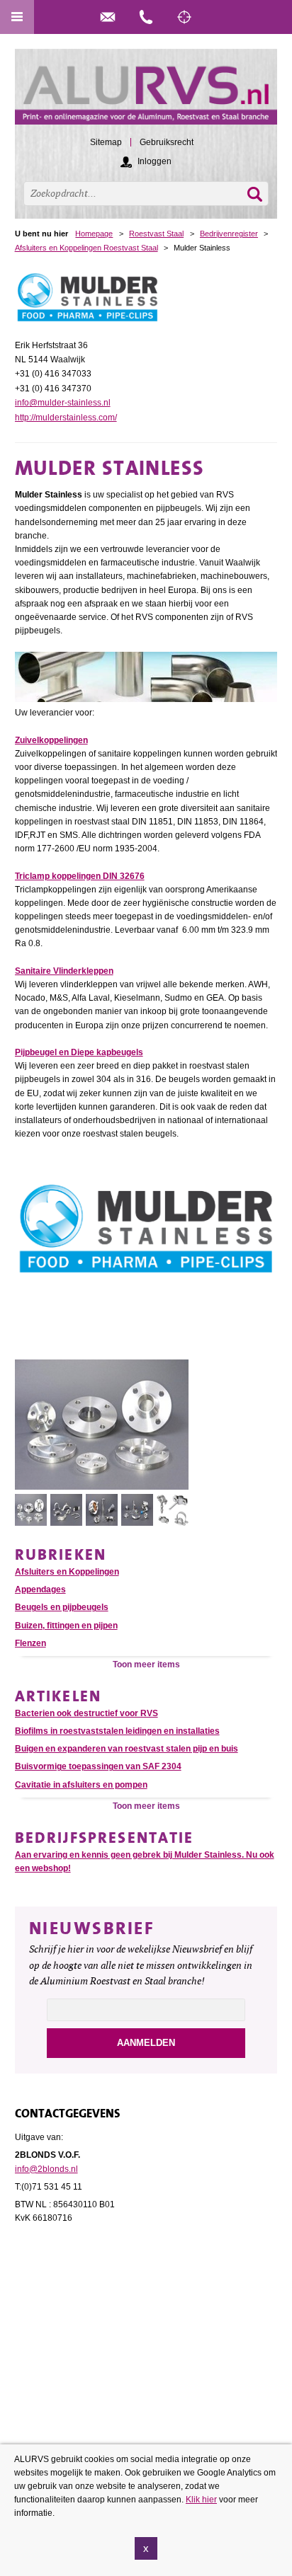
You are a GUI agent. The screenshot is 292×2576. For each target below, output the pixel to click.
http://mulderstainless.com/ (66, 418)
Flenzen (30, 1643)
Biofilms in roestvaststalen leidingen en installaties (117, 1731)
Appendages (40, 1589)
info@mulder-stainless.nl (63, 403)
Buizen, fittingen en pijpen (66, 1626)
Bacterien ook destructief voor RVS (86, 1713)
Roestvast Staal (156, 234)
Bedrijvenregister (229, 234)
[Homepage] (146, 93)
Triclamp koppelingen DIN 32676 (80, 876)
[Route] (184, 17)
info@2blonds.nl (46, 2169)
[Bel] (146, 17)
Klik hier (201, 2500)
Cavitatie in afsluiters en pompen (81, 1785)
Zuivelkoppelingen (51, 740)
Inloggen (155, 161)
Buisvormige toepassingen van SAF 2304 (98, 1766)
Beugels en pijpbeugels (62, 1607)
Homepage (94, 234)
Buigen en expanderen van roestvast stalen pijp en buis (127, 1749)
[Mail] (108, 17)
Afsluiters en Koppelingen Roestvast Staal (86, 248)
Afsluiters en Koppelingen (67, 1572)
